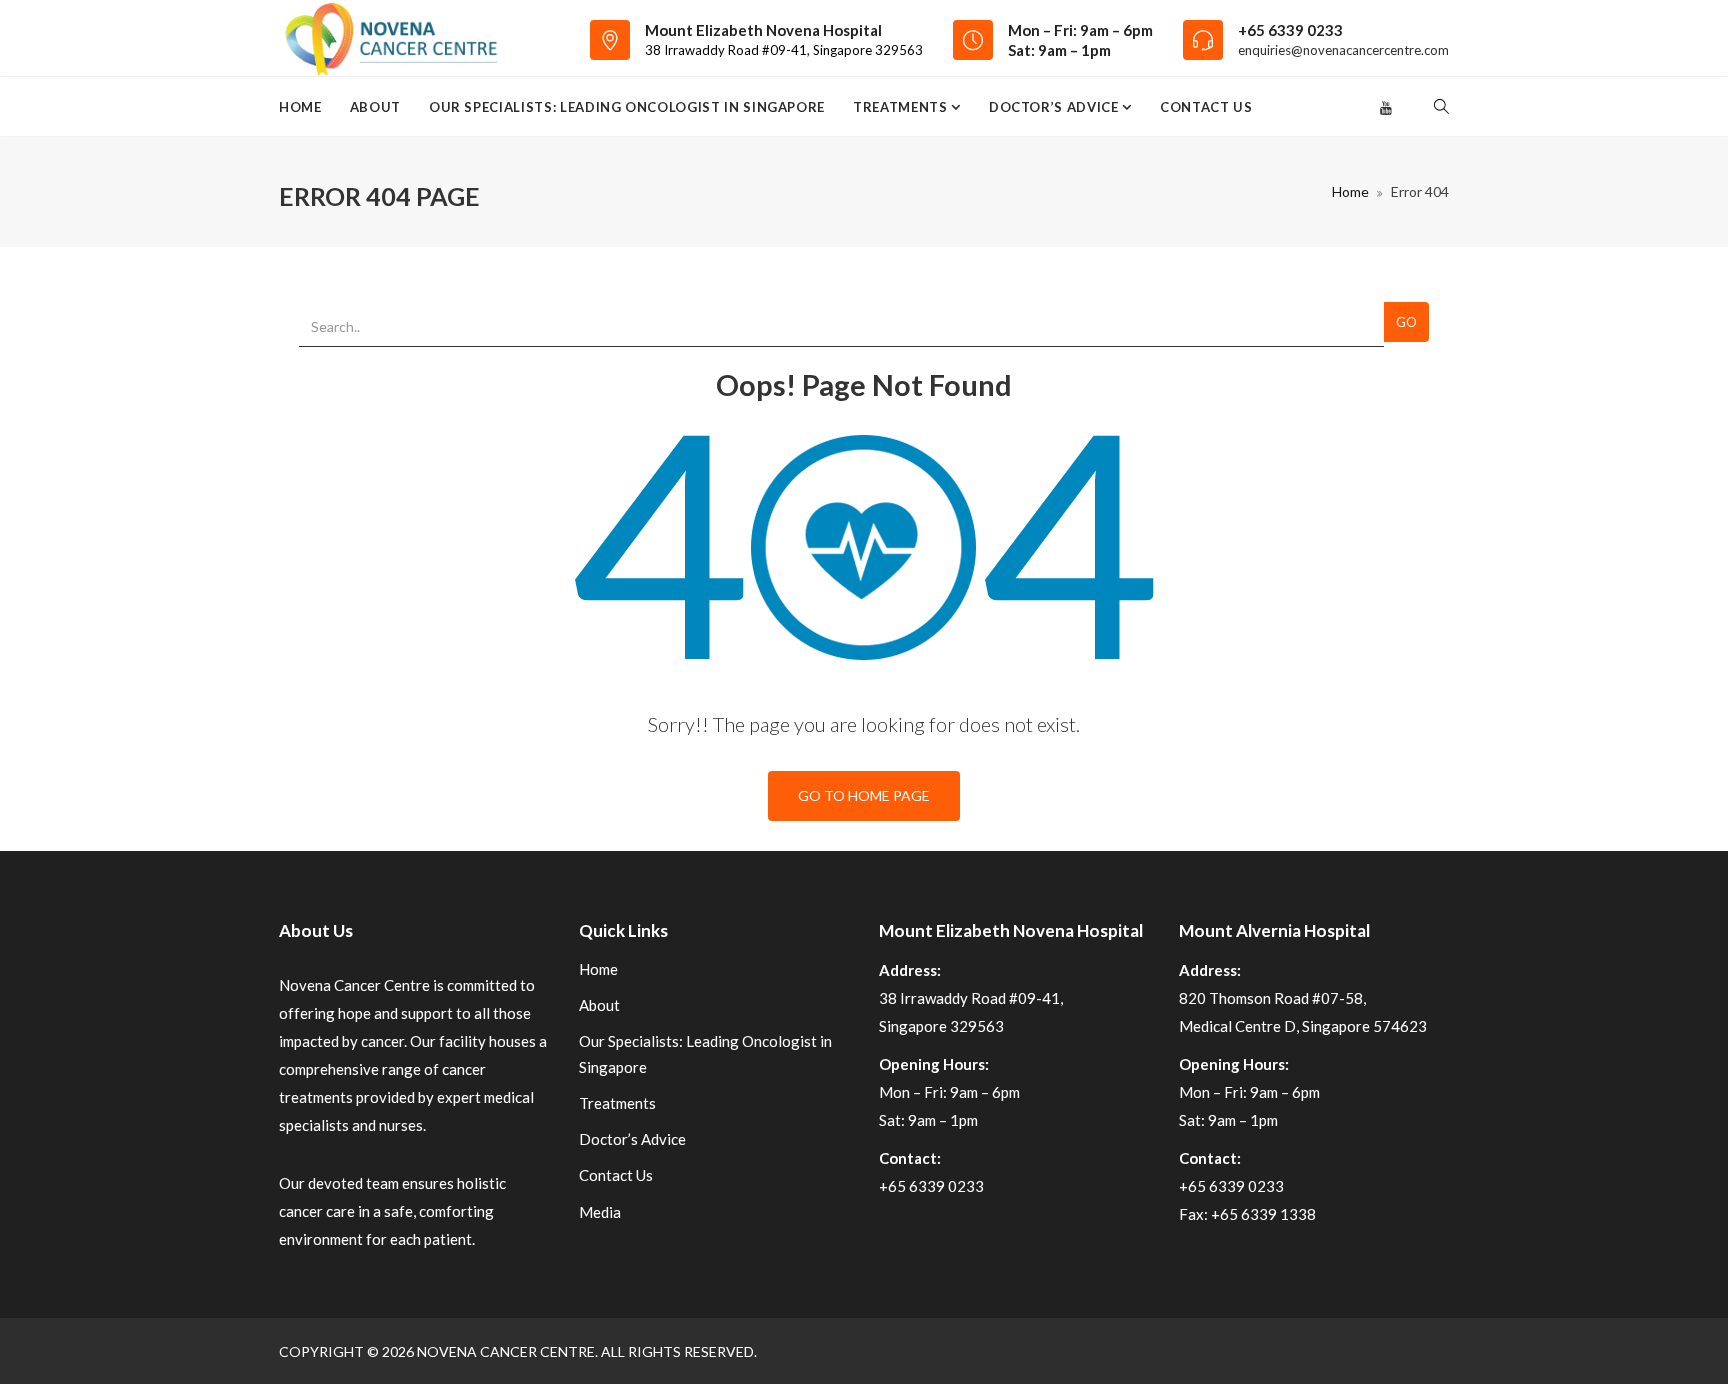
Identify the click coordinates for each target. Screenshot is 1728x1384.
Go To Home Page (864, 795)
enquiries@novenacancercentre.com (1343, 50)
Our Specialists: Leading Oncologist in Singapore (627, 107)
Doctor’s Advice (1055, 107)
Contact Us (1206, 107)
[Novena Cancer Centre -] (390, 38)
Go (1406, 322)
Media (600, 1212)
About (375, 107)
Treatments (902, 107)
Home (300, 107)
